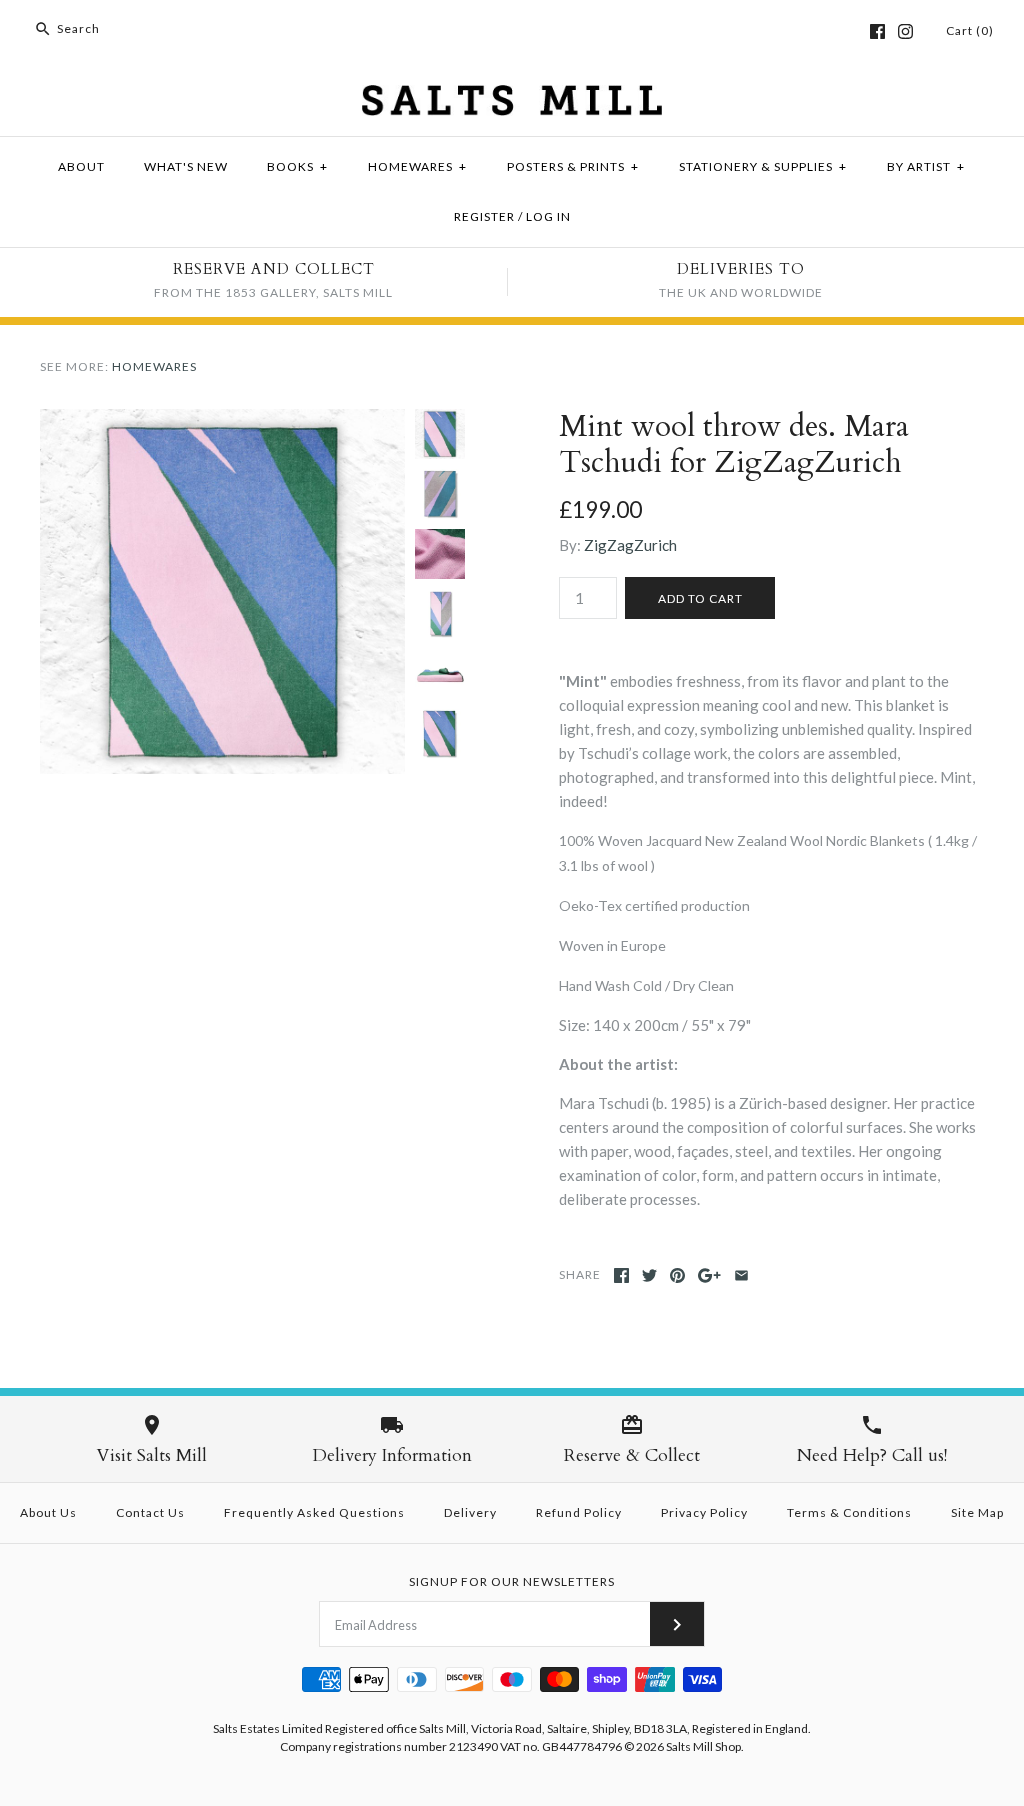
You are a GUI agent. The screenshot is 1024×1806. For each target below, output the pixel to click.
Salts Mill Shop (703, 1746)
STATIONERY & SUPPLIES (763, 166)
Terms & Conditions (849, 1512)
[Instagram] (905, 31)
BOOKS (297, 166)
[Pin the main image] (677, 1275)
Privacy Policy (704, 1512)
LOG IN (548, 216)
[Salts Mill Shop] (512, 97)
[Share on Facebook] (621, 1275)
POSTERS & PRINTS (573, 166)
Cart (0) (970, 30)
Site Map (977, 1512)
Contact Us (150, 1512)
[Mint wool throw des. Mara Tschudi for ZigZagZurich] (222, 421)
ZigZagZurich (630, 545)
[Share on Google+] (709, 1275)
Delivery (470, 1512)
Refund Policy (579, 1512)
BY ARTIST (926, 166)
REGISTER (484, 216)
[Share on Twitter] (649, 1275)
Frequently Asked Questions (314, 1512)
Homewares (154, 366)
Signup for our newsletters (512, 1581)
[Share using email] (741, 1275)
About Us (48, 1512)
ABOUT (81, 166)
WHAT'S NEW (186, 166)
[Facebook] (877, 31)
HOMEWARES (417, 166)
